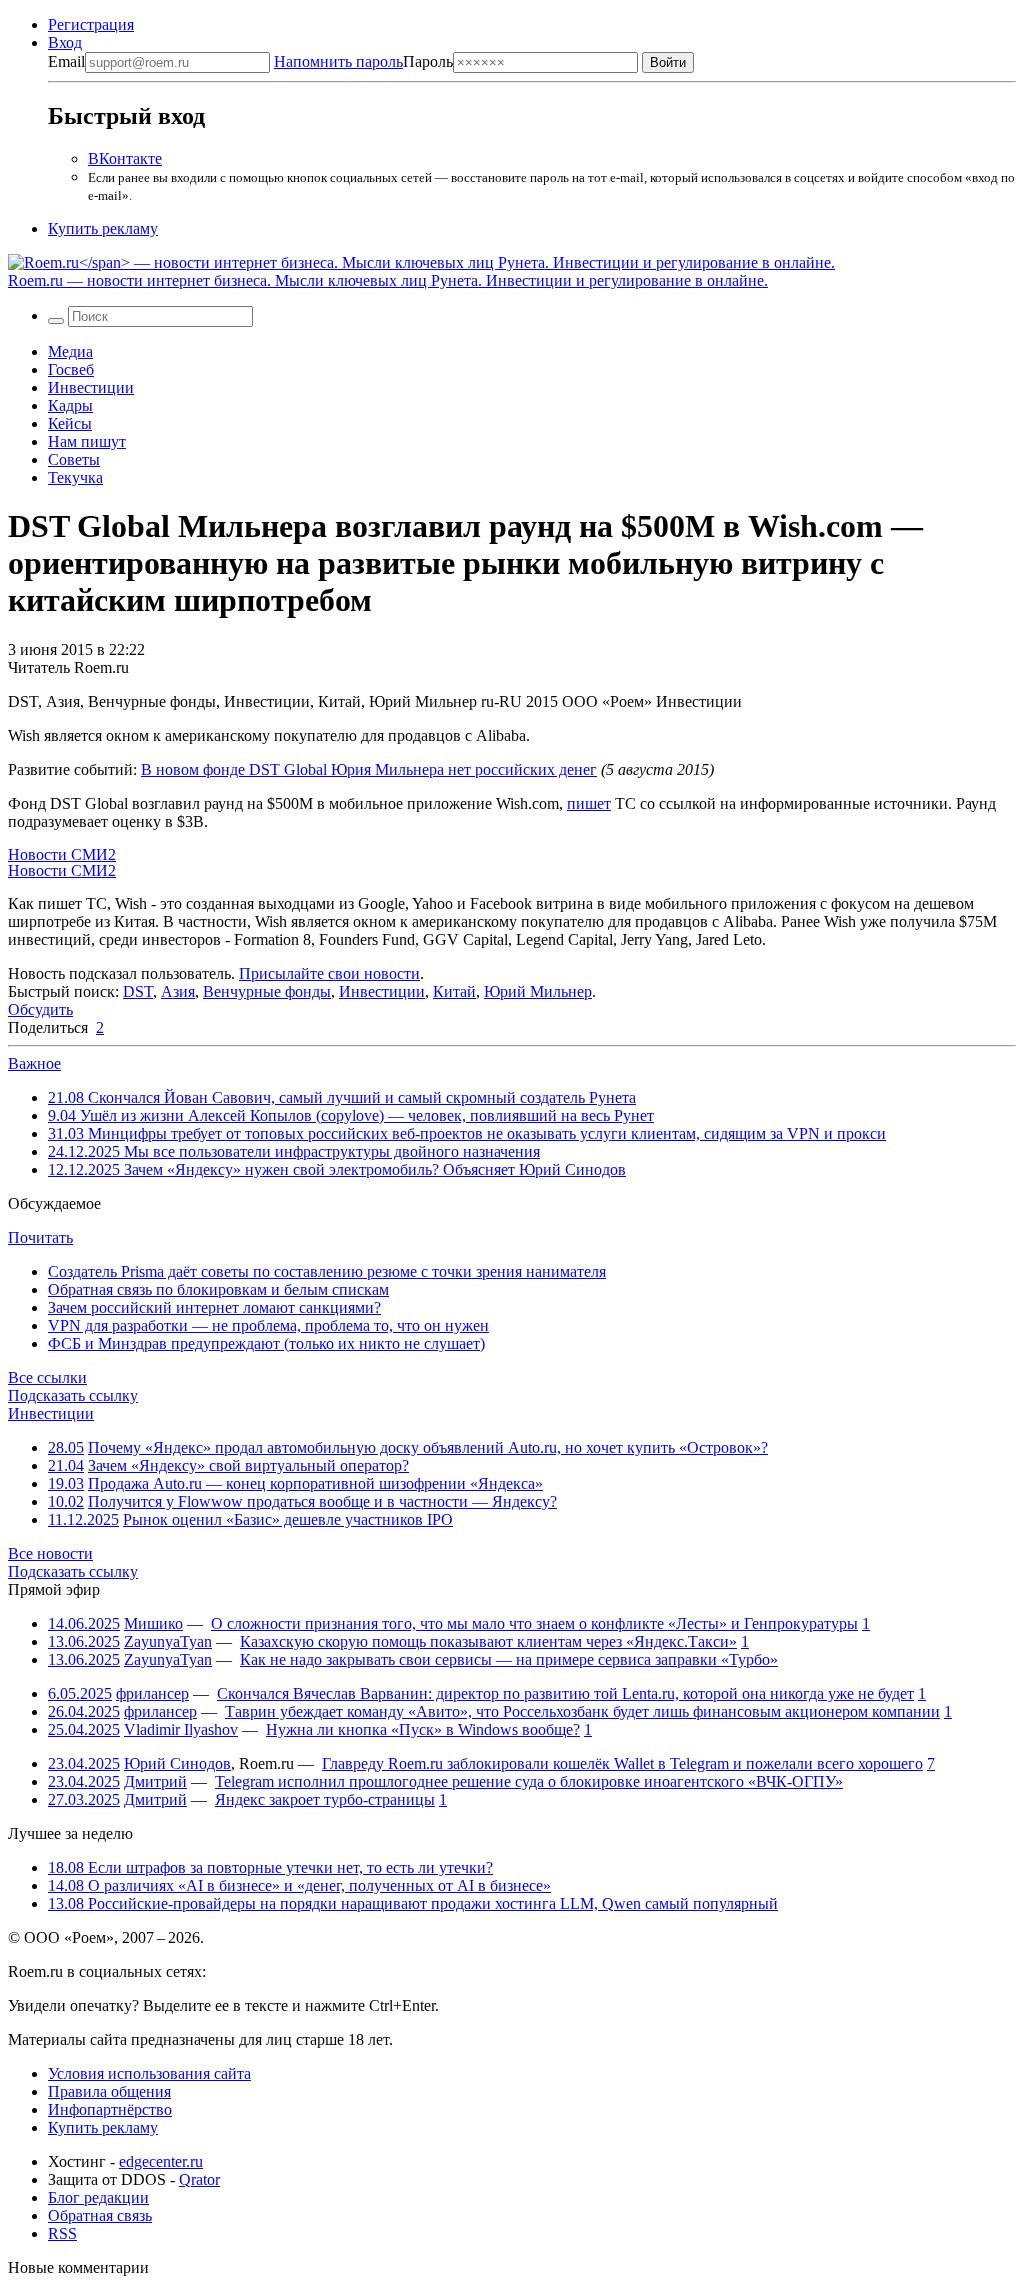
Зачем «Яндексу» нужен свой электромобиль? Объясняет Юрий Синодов (337, 1169)
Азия (178, 991)
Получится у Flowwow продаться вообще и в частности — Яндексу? (322, 1501)
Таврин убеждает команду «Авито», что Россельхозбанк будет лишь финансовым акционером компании (582, 1711)
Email (66, 61)
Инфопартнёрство (110, 2109)
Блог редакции (98, 2197)
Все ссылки (47, 1377)
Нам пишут (87, 441)
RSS (62, 2233)
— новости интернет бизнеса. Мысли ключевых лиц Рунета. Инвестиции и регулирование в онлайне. (388, 280)
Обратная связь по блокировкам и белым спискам (218, 1289)
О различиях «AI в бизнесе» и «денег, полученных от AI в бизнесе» (299, 1885)
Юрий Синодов (177, 1763)
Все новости (50, 1553)
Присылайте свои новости (329, 973)
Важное (34, 1063)
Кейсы (70, 423)
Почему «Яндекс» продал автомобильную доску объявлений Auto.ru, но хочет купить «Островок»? (428, 1447)
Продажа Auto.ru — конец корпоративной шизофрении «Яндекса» (315, 1483)
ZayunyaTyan (168, 1641)
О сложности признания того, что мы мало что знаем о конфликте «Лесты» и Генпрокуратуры (534, 1623)
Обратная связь (100, 2215)
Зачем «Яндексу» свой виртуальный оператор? (248, 1465)
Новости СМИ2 (62, 854)
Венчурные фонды (267, 991)
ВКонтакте (125, 158)
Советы (74, 459)
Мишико (153, 1623)
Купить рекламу (103, 228)
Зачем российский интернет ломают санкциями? (214, 1307)
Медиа (70, 351)
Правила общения (109, 2091)
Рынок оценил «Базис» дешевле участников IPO (288, 1519)
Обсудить (40, 1009)
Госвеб (71, 369)
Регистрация (91, 24)
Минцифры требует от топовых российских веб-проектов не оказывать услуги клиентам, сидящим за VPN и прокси (467, 1133)
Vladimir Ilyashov (181, 1729)
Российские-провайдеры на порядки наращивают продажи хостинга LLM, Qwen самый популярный (413, 1903)
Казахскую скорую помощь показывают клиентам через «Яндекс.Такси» (488, 1641)
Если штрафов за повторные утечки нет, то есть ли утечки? (270, 1867)
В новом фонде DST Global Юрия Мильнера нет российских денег (369, 769)
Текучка (75, 477)
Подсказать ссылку (73, 1395)
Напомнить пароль (338, 61)
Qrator (199, 2179)
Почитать (40, 1237)
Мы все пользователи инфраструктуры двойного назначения (294, 1151)
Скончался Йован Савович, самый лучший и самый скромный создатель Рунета (342, 1097)
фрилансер (152, 1693)
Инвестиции (91, 387)
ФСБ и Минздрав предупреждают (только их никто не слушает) (266, 1343)
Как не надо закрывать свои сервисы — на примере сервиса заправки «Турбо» (509, 1659)
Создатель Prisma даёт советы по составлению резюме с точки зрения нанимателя (327, 1271)
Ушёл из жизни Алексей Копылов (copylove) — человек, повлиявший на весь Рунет (351, 1115)
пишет (589, 803)
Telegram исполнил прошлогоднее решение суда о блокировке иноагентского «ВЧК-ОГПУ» (529, 1781)
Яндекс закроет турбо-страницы (325, 1799)
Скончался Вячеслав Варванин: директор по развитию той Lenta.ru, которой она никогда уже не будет (565, 1693)
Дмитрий (155, 1781)
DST (138, 991)
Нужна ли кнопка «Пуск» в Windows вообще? (423, 1729)
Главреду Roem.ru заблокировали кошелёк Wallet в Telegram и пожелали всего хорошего (622, 1763)
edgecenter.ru (161, 2161)
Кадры (70, 405)
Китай (454, 991)
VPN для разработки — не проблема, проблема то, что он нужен (268, 1325)
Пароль (363, 61)
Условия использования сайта (149, 2073)
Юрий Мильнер (538, 991)
